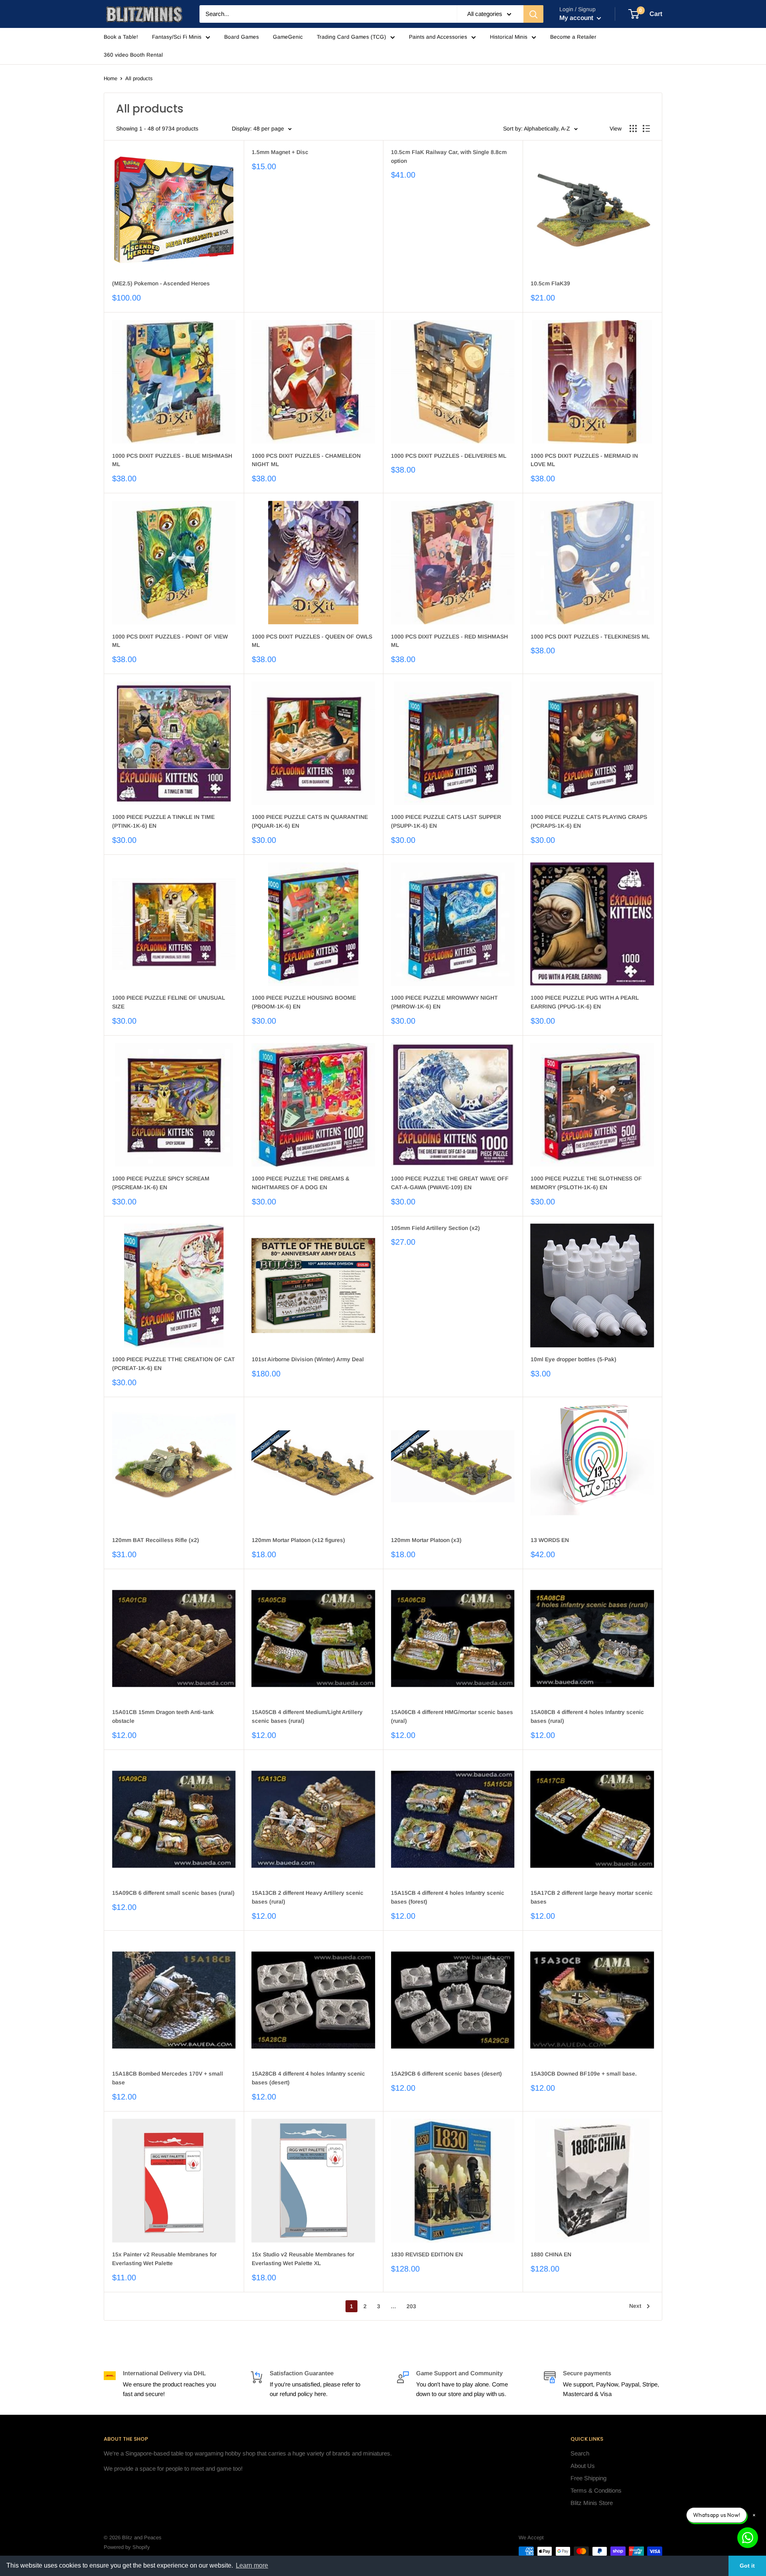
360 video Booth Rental (133, 55)
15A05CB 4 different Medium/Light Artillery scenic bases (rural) (307, 1716)
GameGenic (288, 37)
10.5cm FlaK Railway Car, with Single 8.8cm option (449, 156)
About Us (583, 2466)
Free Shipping (588, 2478)
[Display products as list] (646, 129)
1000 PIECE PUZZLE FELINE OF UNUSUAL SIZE (169, 1002)
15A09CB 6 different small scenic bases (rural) (173, 1893)
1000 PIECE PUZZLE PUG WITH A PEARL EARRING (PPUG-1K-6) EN (585, 1002)
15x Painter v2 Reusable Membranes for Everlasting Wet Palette (164, 2259)
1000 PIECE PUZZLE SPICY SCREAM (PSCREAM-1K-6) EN (161, 1183)
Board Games (242, 37)
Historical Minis (509, 37)
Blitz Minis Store (592, 2503)
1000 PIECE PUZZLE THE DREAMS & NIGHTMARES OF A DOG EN (301, 1183)
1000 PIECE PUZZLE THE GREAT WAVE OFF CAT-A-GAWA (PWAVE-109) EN (450, 1183)
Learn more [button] (252, 2565)
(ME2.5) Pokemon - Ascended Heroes (161, 283)
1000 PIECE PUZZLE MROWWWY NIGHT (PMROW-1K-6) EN (444, 1002)
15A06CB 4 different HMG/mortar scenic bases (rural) (452, 1716)
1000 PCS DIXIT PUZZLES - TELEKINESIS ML (590, 637)
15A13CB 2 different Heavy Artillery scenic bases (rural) (308, 1897)
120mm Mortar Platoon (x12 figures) (298, 1540)
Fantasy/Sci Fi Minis (177, 37)
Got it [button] (747, 2566)
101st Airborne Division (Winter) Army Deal (308, 1359)
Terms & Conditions (596, 2490)
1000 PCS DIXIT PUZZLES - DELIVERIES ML (449, 456)
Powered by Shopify (127, 2547)
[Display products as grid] (633, 129)
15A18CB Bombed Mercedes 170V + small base (168, 2078)
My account (577, 18)
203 (411, 2306)
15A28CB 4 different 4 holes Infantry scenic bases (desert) (308, 2078)
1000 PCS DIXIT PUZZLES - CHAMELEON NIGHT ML (306, 460)
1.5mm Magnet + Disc (280, 152)
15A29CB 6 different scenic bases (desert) (446, 2074)
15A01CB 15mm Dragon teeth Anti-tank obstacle (163, 1716)
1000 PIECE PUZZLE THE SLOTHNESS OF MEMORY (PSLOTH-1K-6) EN (586, 1183)
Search (580, 2453)
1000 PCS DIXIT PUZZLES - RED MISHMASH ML (449, 641)
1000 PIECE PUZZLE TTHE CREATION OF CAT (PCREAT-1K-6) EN (174, 1364)
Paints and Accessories (438, 37)
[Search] (533, 14)
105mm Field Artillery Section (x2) (435, 1228)
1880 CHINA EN (551, 2254)
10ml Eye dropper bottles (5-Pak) (574, 1359)
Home (111, 78)
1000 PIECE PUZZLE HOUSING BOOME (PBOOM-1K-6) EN (304, 1002)
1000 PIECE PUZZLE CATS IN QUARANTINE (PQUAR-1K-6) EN (310, 821)
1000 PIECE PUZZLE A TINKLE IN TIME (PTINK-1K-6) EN (163, 821)
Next (635, 2306)
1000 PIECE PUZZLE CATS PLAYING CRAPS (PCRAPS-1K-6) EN (589, 821)
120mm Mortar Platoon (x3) (426, 1540)
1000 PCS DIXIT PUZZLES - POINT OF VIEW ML (170, 641)
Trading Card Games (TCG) (351, 37)
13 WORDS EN (550, 1540)
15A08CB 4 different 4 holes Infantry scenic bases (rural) (587, 1716)
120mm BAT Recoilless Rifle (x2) (156, 1540)
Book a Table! (121, 37)
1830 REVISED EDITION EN (427, 2254)
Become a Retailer (573, 37)
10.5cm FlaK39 (550, 283)
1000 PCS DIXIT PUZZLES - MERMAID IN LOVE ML (584, 460)
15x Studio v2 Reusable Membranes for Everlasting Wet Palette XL (303, 2259)
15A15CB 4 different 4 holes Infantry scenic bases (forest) (448, 1897)
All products (139, 78)
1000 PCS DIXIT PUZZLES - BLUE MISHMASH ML (172, 460)
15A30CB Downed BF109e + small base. (584, 2074)
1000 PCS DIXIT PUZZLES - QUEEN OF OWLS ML (312, 641)
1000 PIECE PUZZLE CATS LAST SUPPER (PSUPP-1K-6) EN (446, 821)
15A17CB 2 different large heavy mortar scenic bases (592, 1897)
